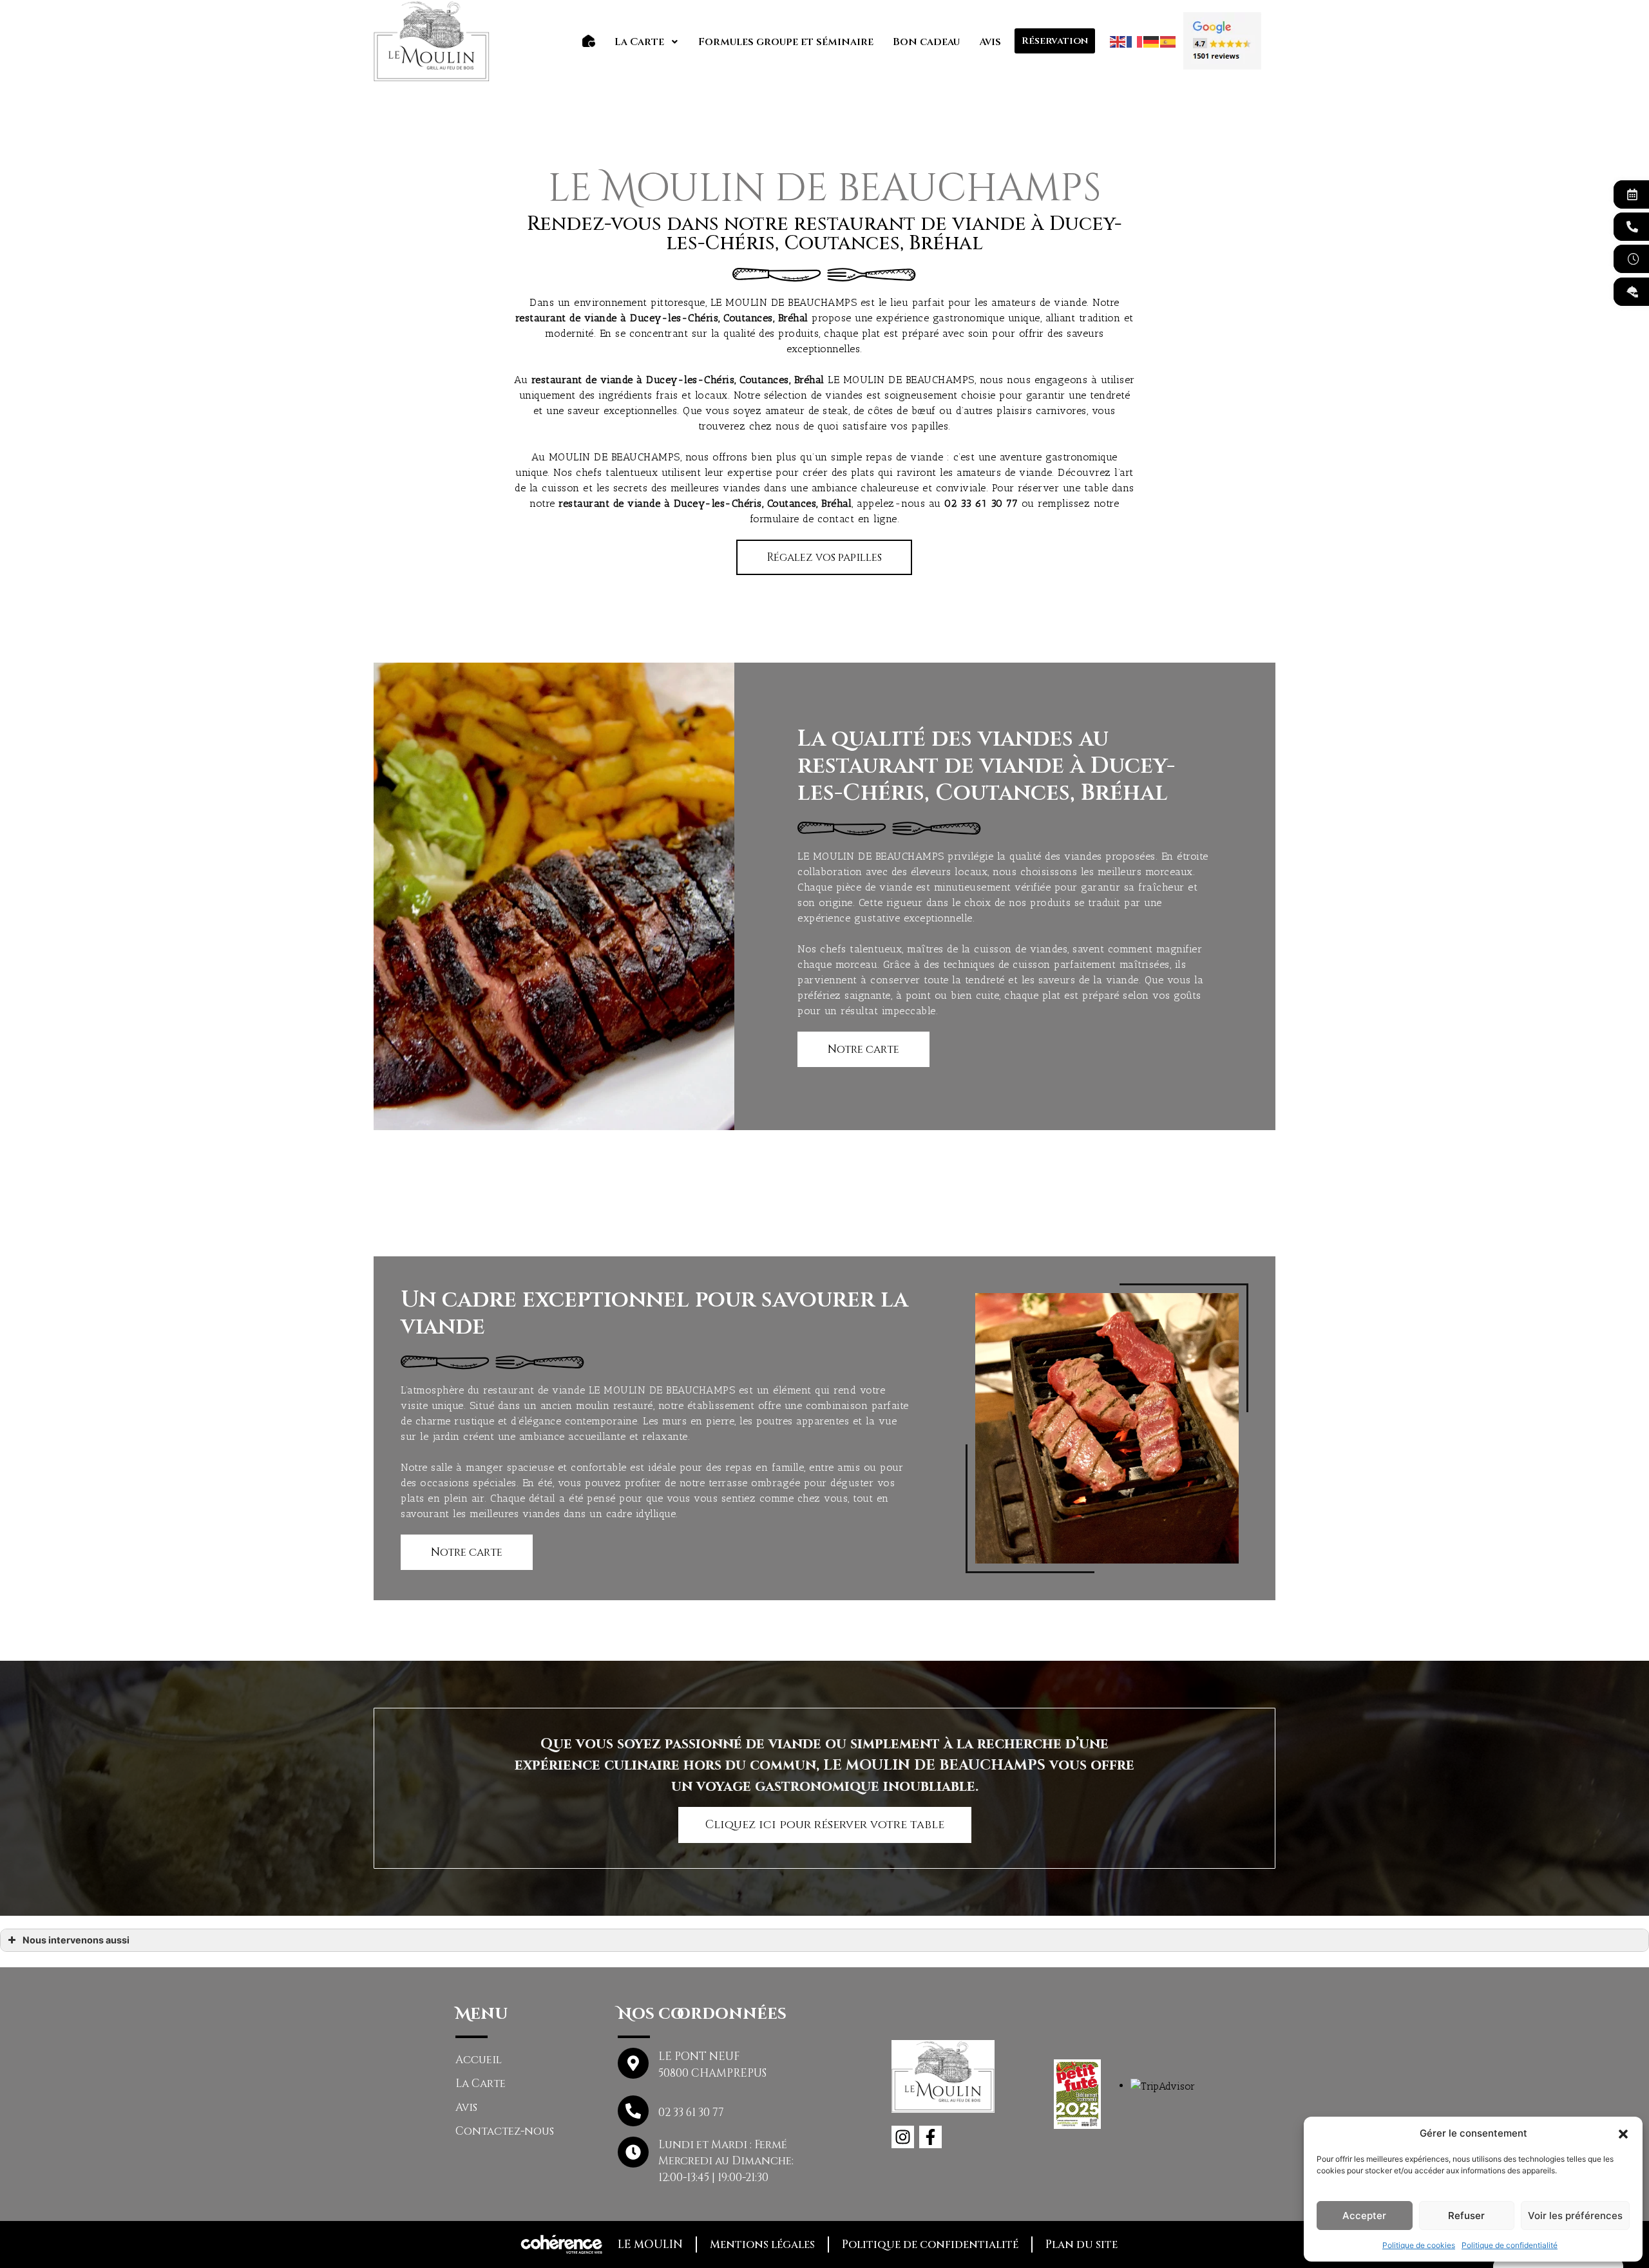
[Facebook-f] (930, 2137)
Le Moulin (650, 2244)
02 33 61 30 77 (981, 503)
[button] (1623, 2133)
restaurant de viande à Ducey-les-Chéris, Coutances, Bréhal (678, 380)
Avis (990, 42)
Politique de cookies (1419, 2245)
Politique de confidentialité (1510, 2245)
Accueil (479, 2060)
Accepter (1364, 2216)
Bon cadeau (926, 42)
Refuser (1466, 2216)
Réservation (1055, 41)
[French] (1135, 41)
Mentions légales (762, 2244)
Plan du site (1082, 2244)
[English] (1118, 41)
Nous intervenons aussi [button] (76, 1940)
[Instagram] (903, 2137)
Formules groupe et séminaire (786, 42)
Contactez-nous (505, 2131)
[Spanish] (1168, 41)
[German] (1152, 41)
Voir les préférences (1575, 2216)
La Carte (639, 42)
